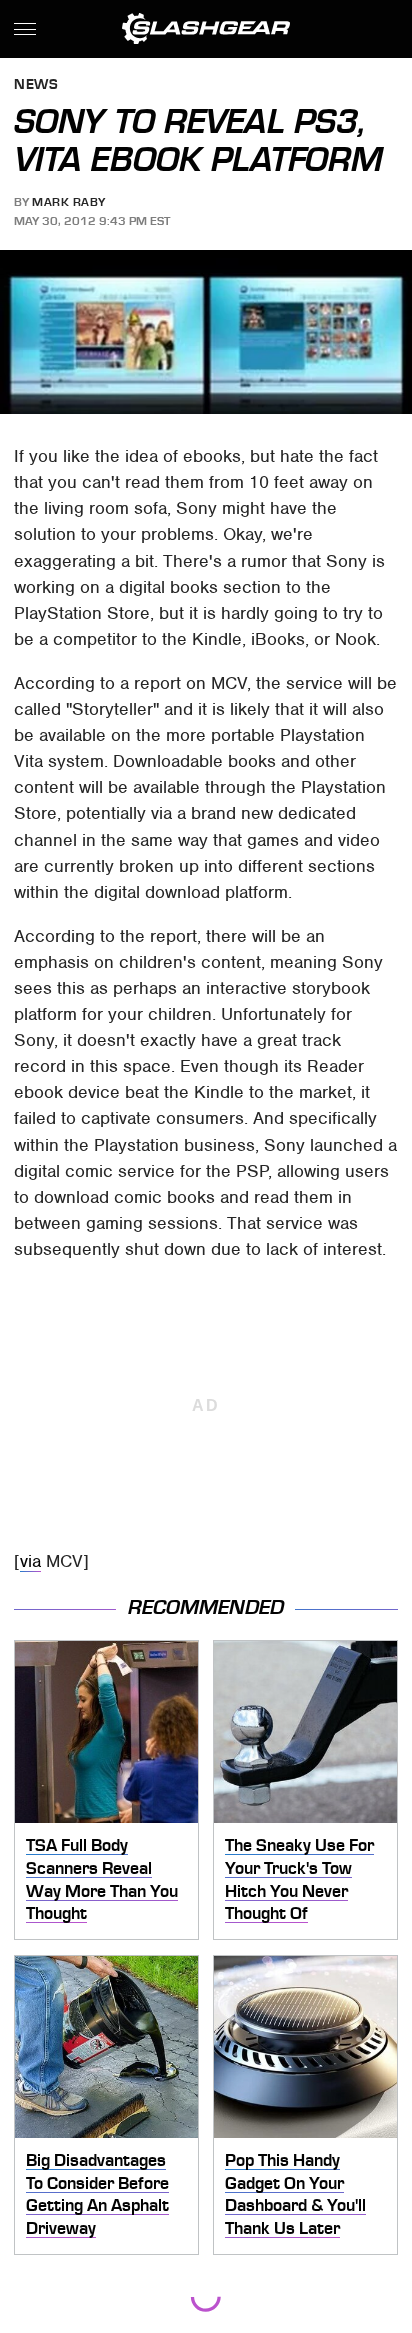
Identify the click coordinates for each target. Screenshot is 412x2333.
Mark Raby (69, 202)
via (30, 1561)
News (36, 85)
